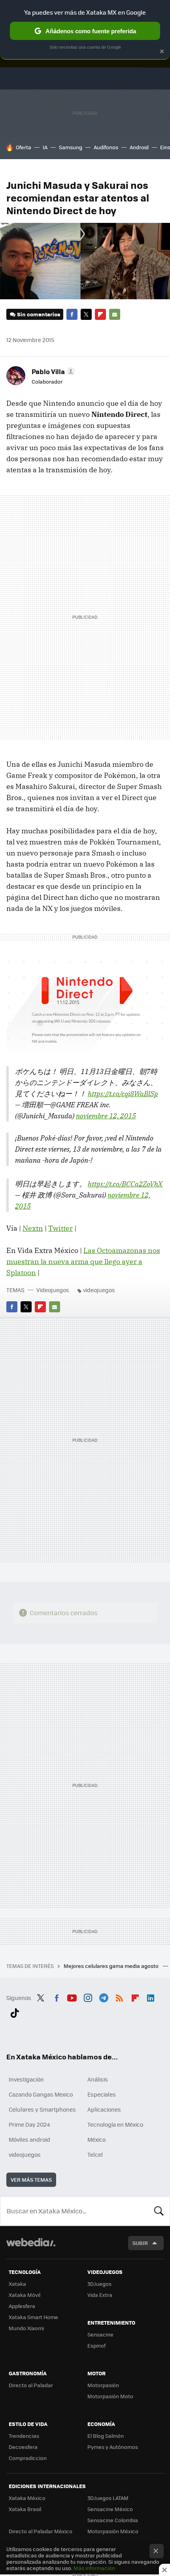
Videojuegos (53, 1290)
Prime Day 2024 (29, 2124)
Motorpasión (103, 2385)
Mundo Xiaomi (26, 2328)
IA (45, 147)
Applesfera (22, 2306)
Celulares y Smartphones (42, 2109)
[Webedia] (31, 2248)
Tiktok (15, 2012)
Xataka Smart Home (33, 2317)
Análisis (98, 2079)
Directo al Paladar (31, 2385)
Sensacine (100, 2334)
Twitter (86, 314)
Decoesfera (23, 2447)
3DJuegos (99, 2284)
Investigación (26, 2079)
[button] (52, 371)
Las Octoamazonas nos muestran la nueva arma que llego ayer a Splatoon (83, 1261)
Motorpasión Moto (110, 2396)
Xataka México (27, 2498)
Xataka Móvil (25, 2295)
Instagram (88, 1997)
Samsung (71, 147)
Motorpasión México (113, 2531)
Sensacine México (110, 2509)
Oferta (24, 147)
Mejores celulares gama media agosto (112, 1966)
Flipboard (100, 314)
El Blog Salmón (106, 2436)
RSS (119, 1997)
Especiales (102, 2094)
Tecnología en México (115, 2124)
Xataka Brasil (25, 2509)
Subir (140, 2243)
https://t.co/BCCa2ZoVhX (125, 1184)
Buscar (159, 2211)
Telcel (95, 2154)
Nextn (33, 1228)
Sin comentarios (39, 314)
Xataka (17, 2284)
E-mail (115, 314)
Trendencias (24, 2436)
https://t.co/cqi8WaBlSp (123, 1094)
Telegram (104, 1997)
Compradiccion (28, 2458)
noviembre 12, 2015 (106, 1116)
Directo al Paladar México (41, 2531)
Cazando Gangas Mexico (41, 2094)
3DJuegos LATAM (108, 2498)
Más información (94, 2568)
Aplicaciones (104, 2109)
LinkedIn (151, 1997)
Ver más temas (31, 2180)
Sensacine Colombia (113, 2520)
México (96, 2139)
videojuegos (99, 1290)
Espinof (96, 2345)
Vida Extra (100, 2295)
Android (139, 147)
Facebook (72, 314)
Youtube (72, 1997)
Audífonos (106, 147)
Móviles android (29, 2139)
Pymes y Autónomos (113, 2447)
